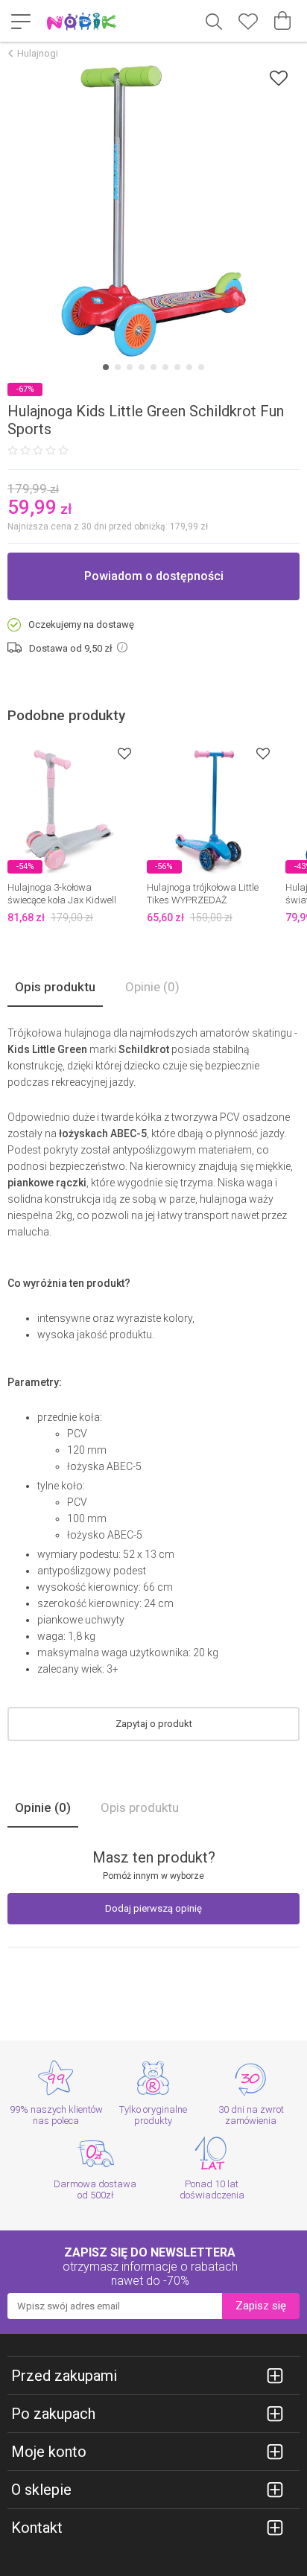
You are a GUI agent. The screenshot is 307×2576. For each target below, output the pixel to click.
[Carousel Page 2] (118, 367)
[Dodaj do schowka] (279, 78)
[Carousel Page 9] (201, 367)
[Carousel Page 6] (165, 367)
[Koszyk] (282, 21)
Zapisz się (261, 2306)
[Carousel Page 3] (130, 367)
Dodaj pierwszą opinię (153, 1908)
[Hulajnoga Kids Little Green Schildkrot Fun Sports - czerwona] (153, 211)
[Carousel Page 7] (177, 367)
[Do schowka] (124, 753)
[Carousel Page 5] (153, 367)
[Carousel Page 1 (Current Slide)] (106, 367)
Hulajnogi (38, 53)
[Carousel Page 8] (189, 367)
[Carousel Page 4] (142, 367)
